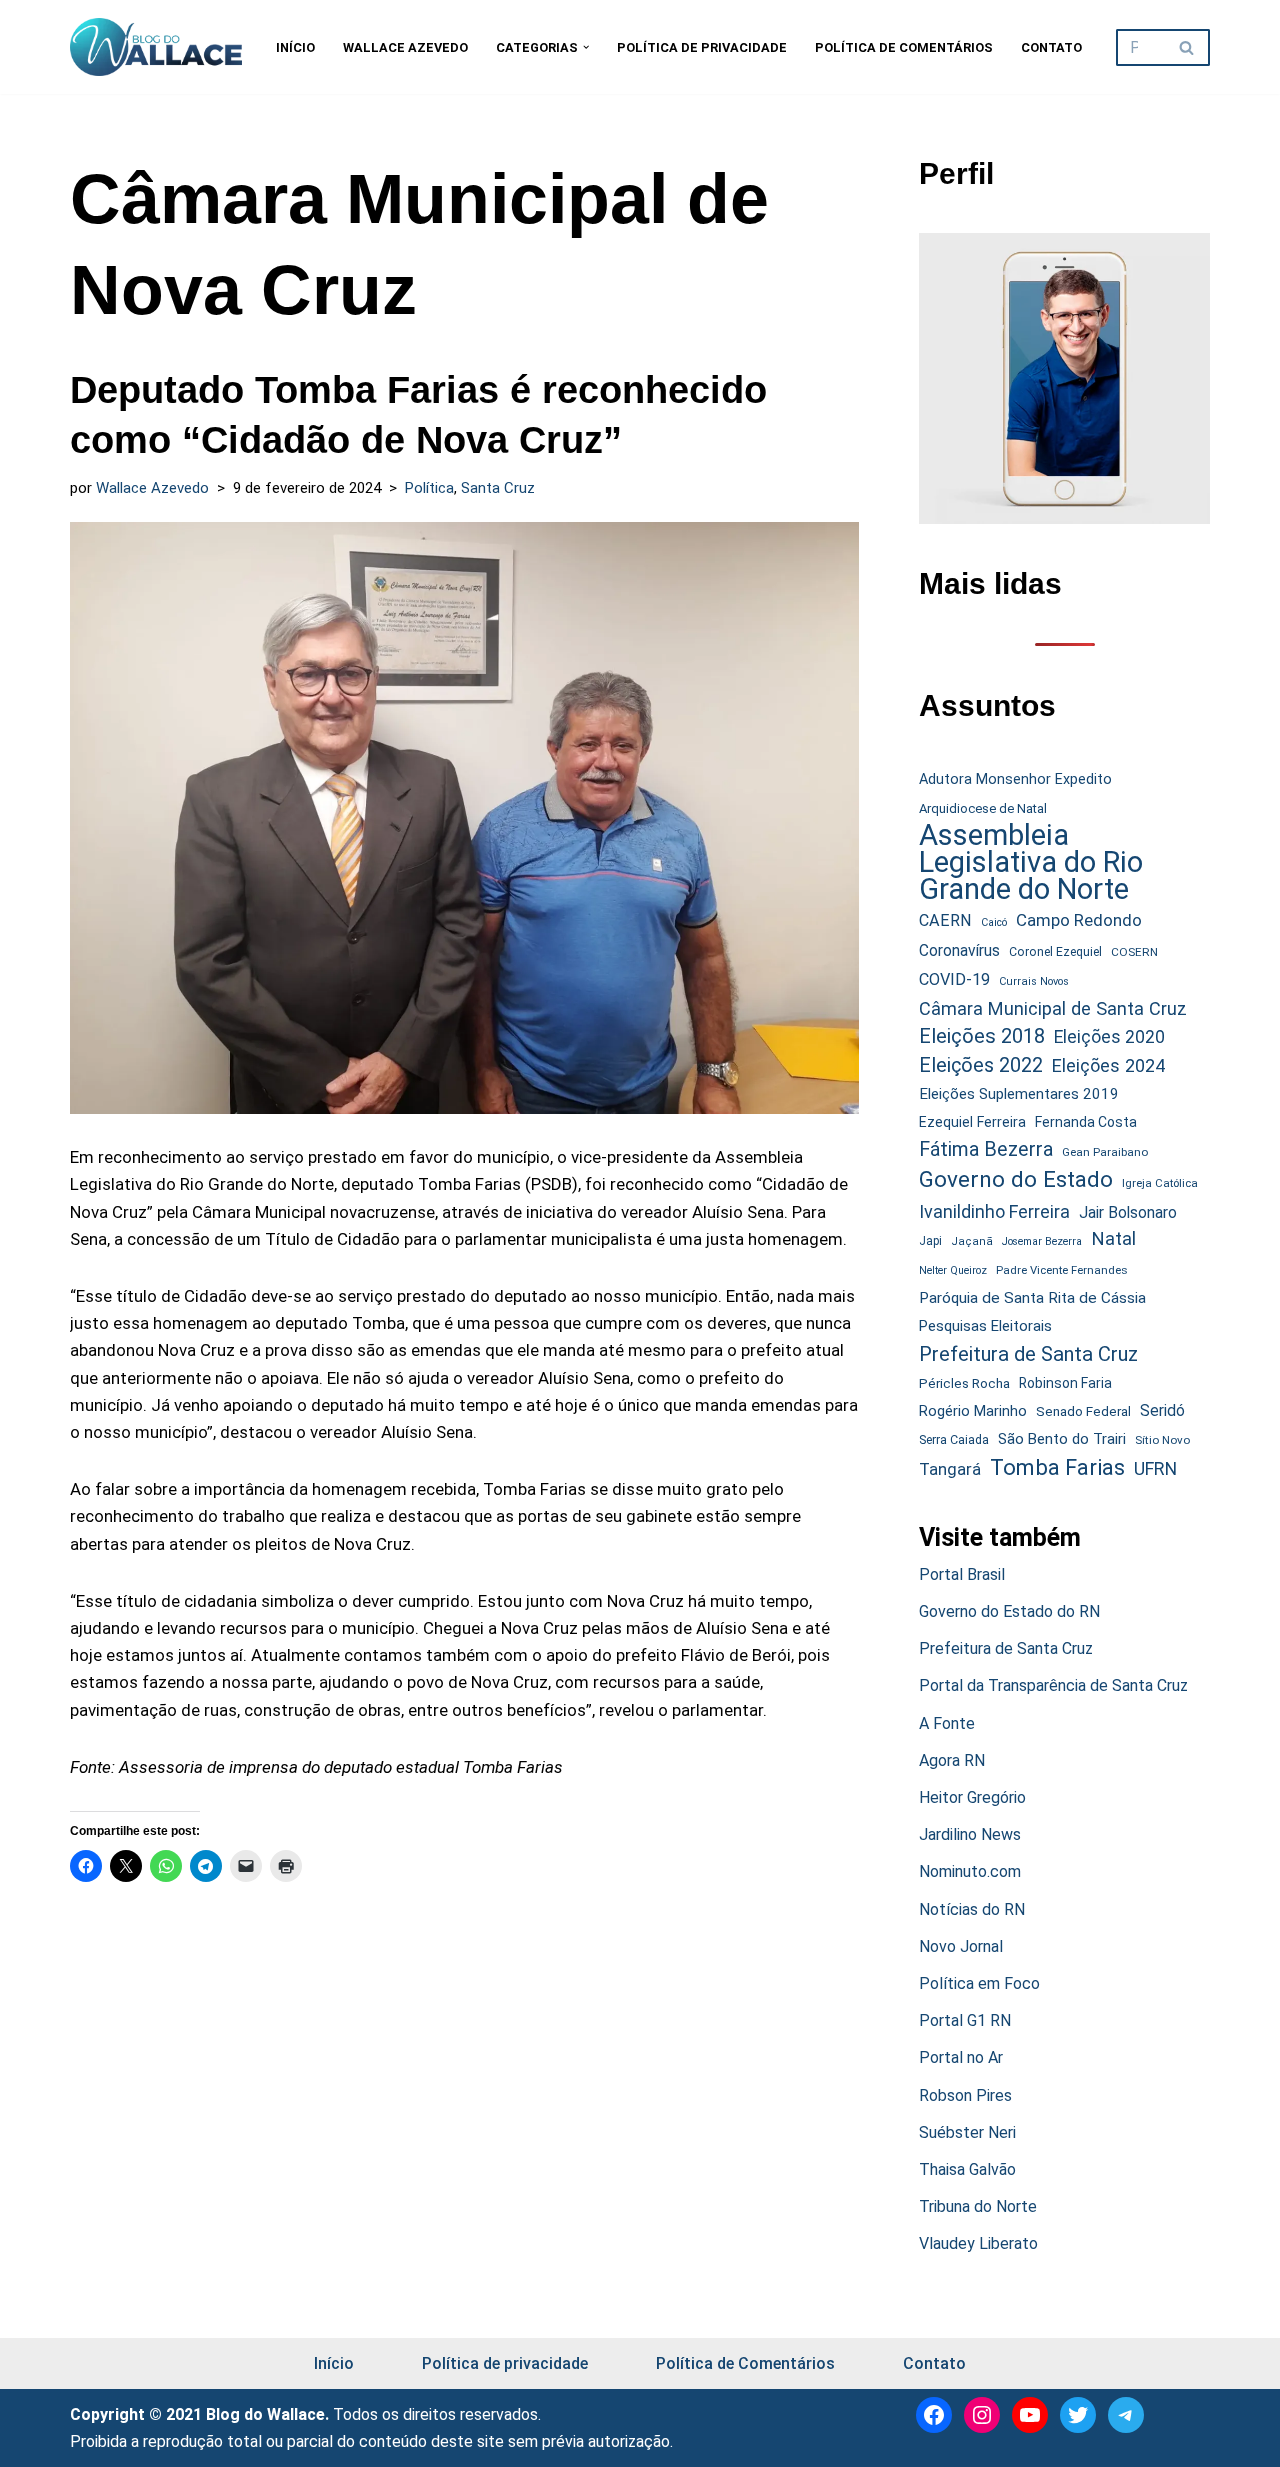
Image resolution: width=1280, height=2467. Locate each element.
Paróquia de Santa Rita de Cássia (1032, 1298)
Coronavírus (959, 951)
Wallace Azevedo (405, 47)
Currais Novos (1034, 981)
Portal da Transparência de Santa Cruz (1053, 1685)
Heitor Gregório (972, 1797)
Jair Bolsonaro (1128, 1212)
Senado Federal (1083, 1411)
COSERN (1134, 952)
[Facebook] (934, 2415)
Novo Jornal (961, 1946)
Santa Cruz (498, 488)
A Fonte (947, 1723)
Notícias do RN (972, 1909)
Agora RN (952, 1760)
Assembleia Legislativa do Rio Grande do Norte (1031, 863)
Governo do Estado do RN (1009, 1611)
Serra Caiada (954, 1439)
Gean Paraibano (1105, 1152)
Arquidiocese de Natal (983, 808)
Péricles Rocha (964, 1383)
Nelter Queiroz (953, 1270)
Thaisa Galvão (967, 2169)
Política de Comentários (904, 47)
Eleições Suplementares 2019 (1019, 1094)
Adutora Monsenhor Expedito (1015, 779)
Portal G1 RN (965, 2020)
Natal (1113, 1239)
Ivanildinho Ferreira (994, 1211)
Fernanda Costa (1086, 1122)
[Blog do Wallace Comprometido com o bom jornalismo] (156, 47)
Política (429, 488)
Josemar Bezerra (1042, 1241)
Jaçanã (972, 1241)
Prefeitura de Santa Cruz (1028, 1354)
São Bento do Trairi (1062, 1439)
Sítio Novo (1162, 1440)
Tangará (950, 1469)
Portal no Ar (961, 2057)
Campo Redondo (1079, 920)
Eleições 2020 (1109, 1037)
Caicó (994, 922)
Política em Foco (979, 1983)
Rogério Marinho (973, 1411)
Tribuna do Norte (978, 2206)
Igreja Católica (1160, 1183)
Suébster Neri (967, 2132)
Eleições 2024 (1108, 1065)
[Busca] (1187, 47)
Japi (930, 1241)
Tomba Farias (1057, 1467)
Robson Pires (965, 2095)
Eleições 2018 (982, 1036)
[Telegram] (1126, 2415)
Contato (1051, 47)
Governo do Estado (1016, 1179)
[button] (586, 47)
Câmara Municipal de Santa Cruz (1053, 1008)
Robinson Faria (1065, 1383)
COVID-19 (954, 979)
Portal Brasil (962, 1574)
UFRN (1155, 1468)
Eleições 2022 (981, 1065)
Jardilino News (970, 1834)
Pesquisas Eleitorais (985, 1326)
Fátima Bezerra (986, 1149)
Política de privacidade (702, 47)
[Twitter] (1078, 2415)
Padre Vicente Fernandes (1062, 1270)
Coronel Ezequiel (1055, 952)
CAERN (945, 920)
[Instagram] (982, 2415)
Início (295, 47)
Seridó (1162, 1411)
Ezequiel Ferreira (972, 1122)
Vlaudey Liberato (978, 2243)
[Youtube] (1030, 2415)
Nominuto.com (970, 1871)
